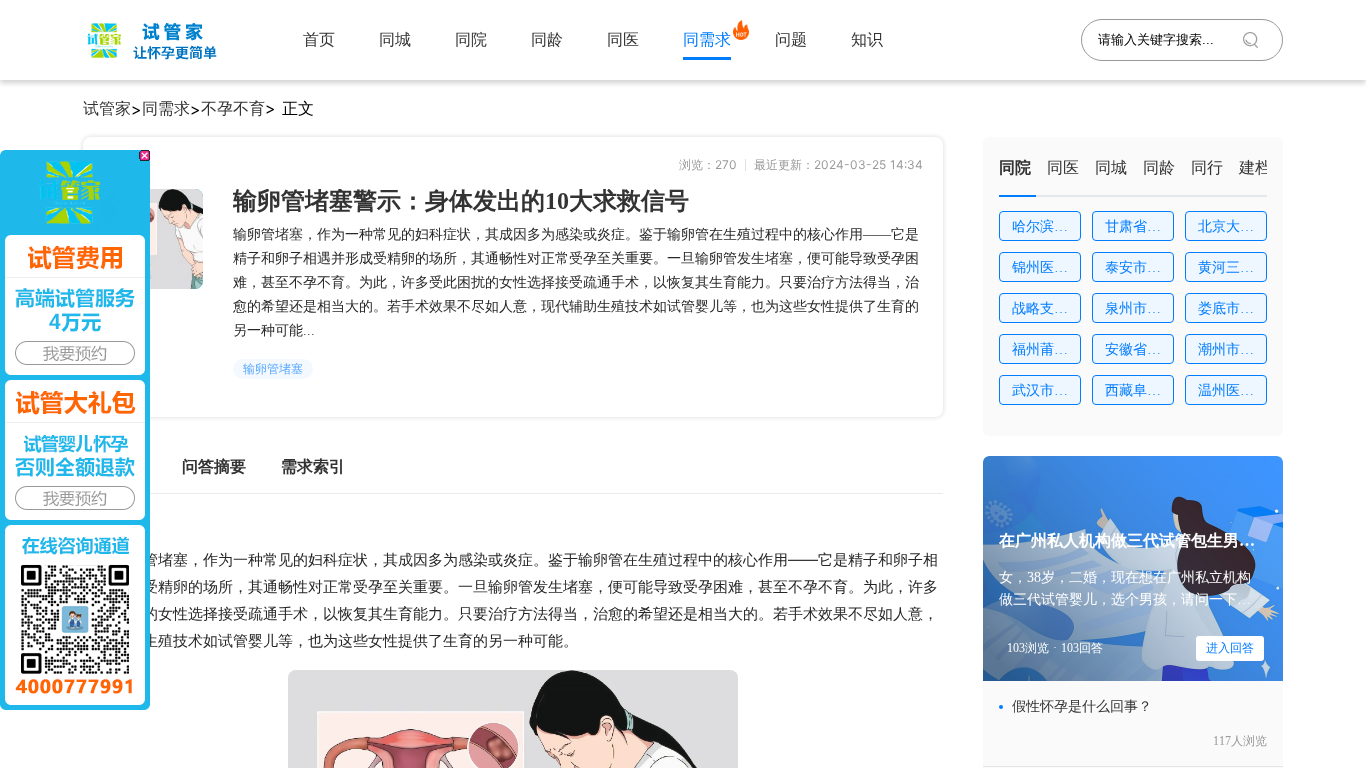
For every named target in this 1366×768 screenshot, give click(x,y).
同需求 (707, 39)
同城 (395, 39)
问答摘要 (214, 466)
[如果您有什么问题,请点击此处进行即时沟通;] (75, 430)
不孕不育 (233, 108)
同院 (471, 39)
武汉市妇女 (1040, 394)
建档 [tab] (1255, 167)
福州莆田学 (1040, 353)
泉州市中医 (1133, 312)
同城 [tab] (1111, 167)
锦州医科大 (1040, 271)
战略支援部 (1040, 312)
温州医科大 (1226, 394)
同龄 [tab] (1159, 167)
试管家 (107, 108)
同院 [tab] (1015, 167)
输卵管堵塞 (273, 369)
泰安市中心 (1133, 271)
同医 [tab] (1063, 167)
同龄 (547, 39)
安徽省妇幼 (1133, 353)
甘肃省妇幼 (1133, 230)
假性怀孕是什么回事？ (1082, 706)
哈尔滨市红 (1040, 230)
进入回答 (1230, 648)
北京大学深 (1226, 230)
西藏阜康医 (1133, 394)
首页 (319, 39)
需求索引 (313, 466)
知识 (867, 39)
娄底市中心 (1226, 312)
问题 (791, 39)
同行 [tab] (1207, 167)
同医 (623, 39)
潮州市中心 (1226, 353)
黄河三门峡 (1226, 271)
